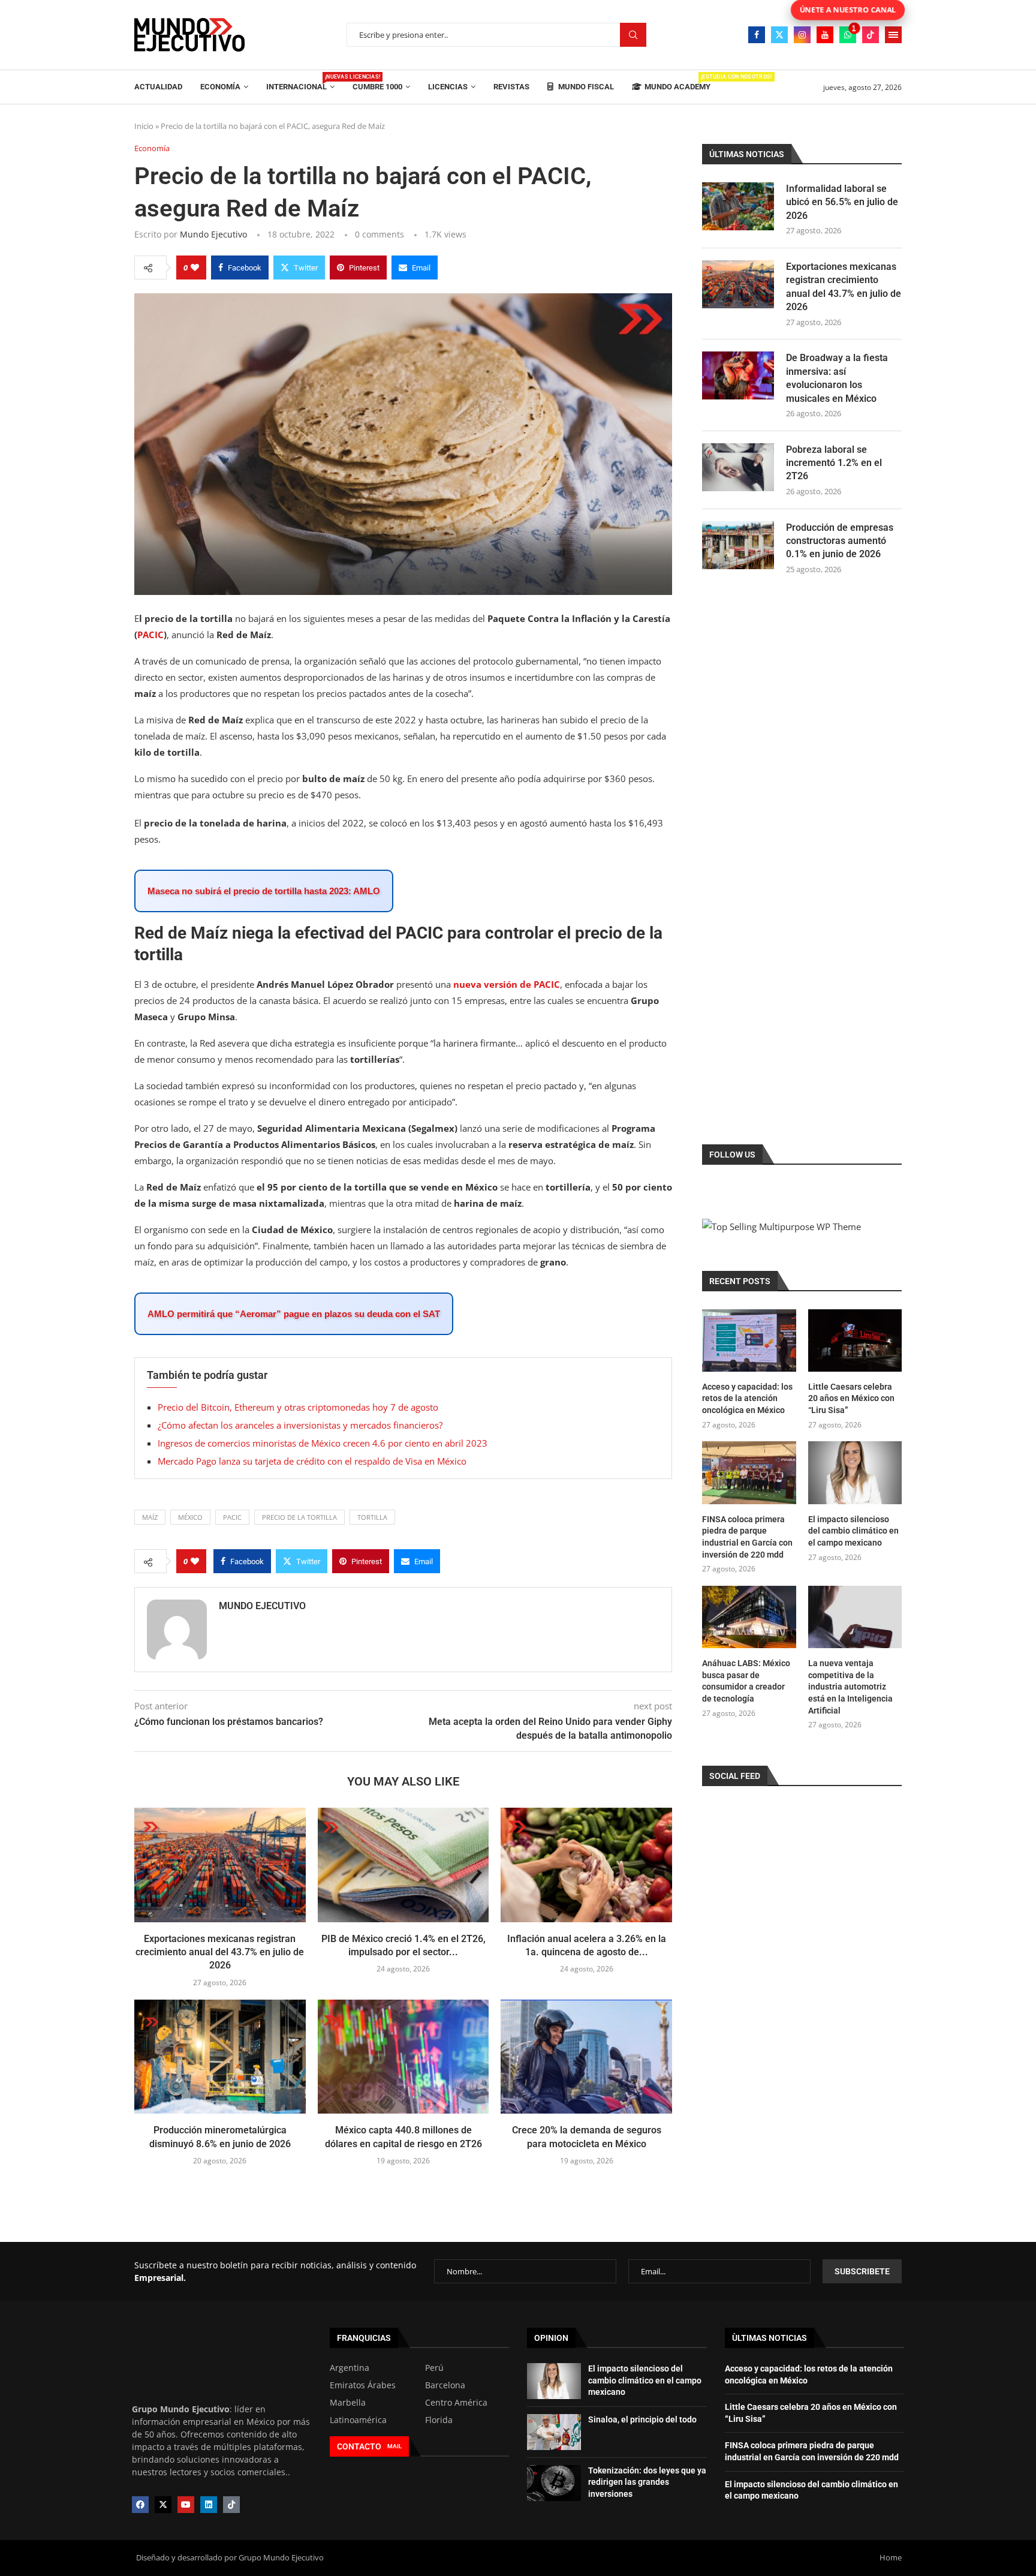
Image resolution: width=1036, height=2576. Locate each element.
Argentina (350, 2368)
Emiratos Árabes (363, 2385)
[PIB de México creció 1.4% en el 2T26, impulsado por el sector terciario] (403, 1865)
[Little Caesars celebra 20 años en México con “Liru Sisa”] (855, 1340)
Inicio (144, 126)
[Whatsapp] (848, 35)
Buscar (633, 35)
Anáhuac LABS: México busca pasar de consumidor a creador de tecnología (746, 1681)
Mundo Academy (677, 82)
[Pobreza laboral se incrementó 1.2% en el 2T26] (738, 467)
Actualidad (158, 87)
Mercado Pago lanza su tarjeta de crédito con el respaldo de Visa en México (312, 1461)
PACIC (150, 635)
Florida (439, 2420)
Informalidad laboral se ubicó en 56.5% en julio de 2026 (842, 202)
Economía (220, 87)
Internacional (300, 82)
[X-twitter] (163, 2505)
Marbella (348, 2403)
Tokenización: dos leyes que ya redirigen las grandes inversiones (647, 2482)
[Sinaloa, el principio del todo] (554, 2432)
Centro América (456, 2403)
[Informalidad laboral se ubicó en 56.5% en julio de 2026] (738, 206)
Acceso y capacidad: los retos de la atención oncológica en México (747, 1398)
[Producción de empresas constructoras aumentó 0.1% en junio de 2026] (738, 545)
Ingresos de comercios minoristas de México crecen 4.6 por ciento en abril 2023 (323, 1443)
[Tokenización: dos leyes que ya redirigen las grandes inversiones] (554, 2483)
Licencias (448, 87)
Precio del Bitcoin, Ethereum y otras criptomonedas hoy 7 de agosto (298, 1407)
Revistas (511, 87)
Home (891, 2557)
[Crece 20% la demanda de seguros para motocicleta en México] (586, 2057)
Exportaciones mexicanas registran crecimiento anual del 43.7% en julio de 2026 (220, 1952)
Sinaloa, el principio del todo (642, 2419)
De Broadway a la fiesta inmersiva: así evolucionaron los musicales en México (837, 378)
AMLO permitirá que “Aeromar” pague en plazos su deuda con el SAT (294, 1314)
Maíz (150, 1517)
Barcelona (445, 2385)
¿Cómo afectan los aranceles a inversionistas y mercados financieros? (300, 1425)
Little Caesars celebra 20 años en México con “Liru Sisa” (851, 1398)
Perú (434, 2368)
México (190, 1517)
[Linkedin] (209, 2505)
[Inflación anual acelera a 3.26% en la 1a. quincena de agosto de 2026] (586, 1865)
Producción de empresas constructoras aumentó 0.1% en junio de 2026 (840, 541)
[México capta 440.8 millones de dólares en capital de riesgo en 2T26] (403, 2057)
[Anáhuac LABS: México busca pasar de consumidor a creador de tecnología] (749, 1617)
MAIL (394, 2446)
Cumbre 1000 (377, 87)
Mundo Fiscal (585, 87)
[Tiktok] (871, 35)
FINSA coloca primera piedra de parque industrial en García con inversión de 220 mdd (747, 1537)
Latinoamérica (358, 2420)
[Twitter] (779, 35)
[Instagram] (802, 35)
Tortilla (372, 1517)
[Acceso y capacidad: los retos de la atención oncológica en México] (749, 1340)
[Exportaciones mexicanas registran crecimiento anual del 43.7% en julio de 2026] (220, 1865)
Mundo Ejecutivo (213, 234)
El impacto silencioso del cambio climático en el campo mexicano (853, 1531)
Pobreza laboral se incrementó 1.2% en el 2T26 (834, 463)
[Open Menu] (893, 35)
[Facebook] (757, 35)
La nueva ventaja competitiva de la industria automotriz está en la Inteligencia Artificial (850, 1687)
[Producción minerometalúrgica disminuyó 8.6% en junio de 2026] (220, 2057)
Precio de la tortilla (299, 1517)
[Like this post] (195, 267)
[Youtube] (825, 35)
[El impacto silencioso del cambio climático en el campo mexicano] (855, 1472)
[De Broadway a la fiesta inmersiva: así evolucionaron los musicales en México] (738, 375)
